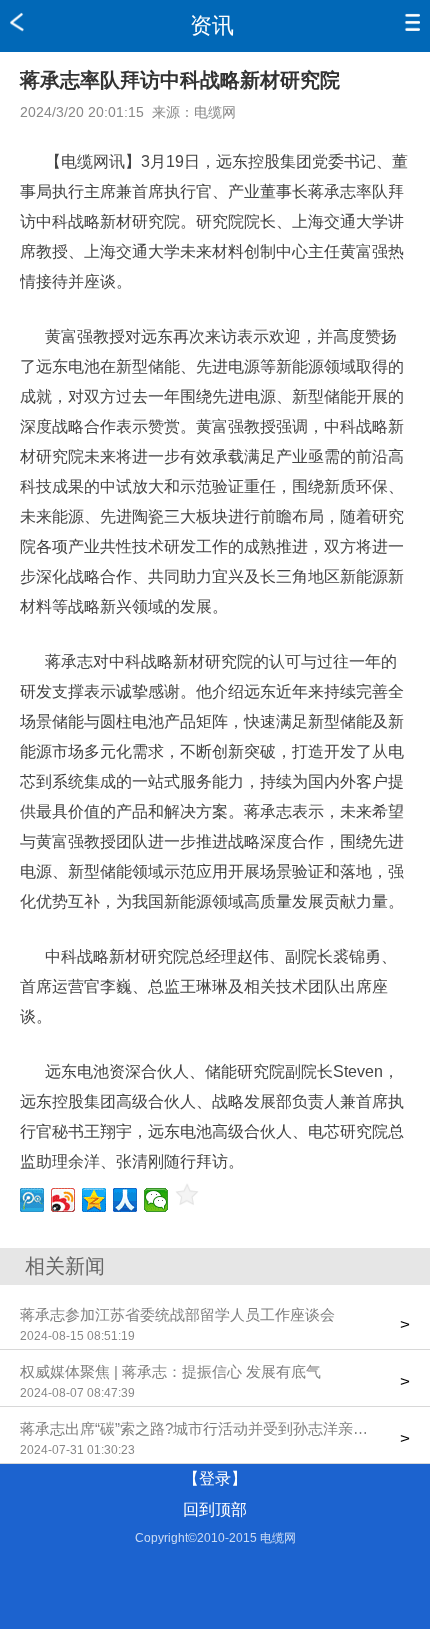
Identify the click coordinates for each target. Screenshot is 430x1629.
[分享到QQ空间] (94, 1200)
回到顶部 (215, 1509)
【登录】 (215, 1478)
